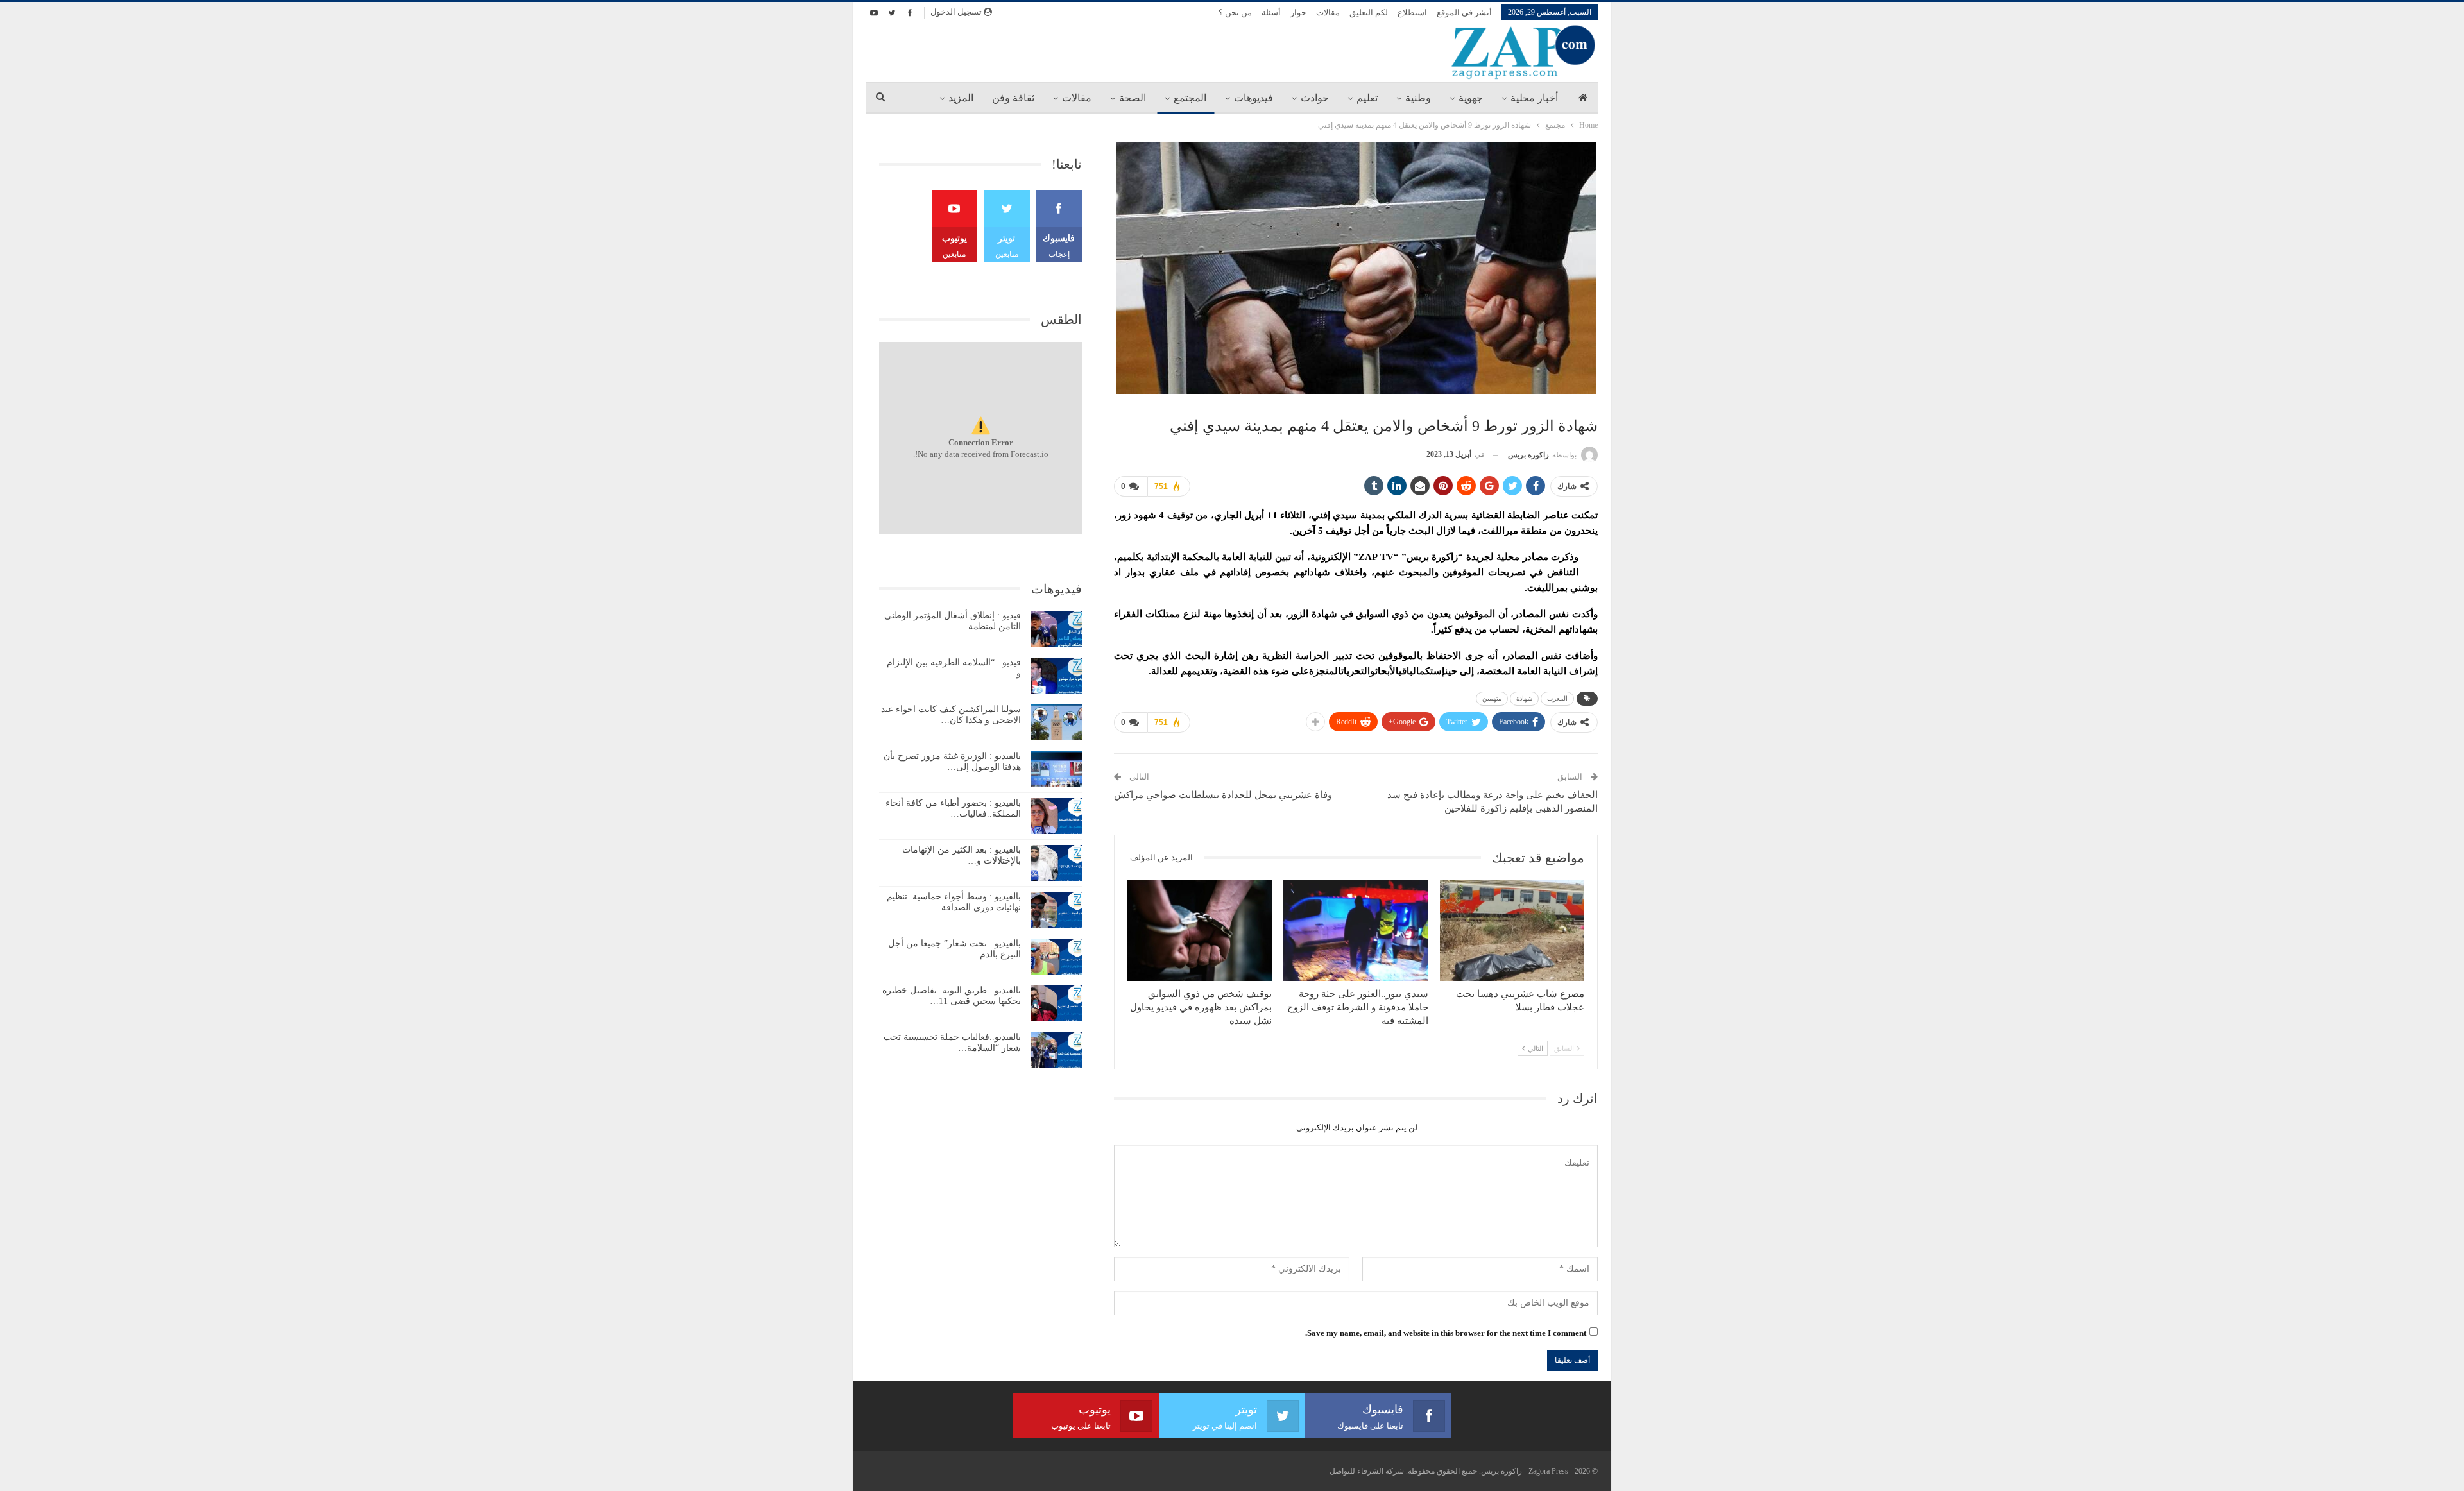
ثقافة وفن (1013, 98)
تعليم (1367, 98)
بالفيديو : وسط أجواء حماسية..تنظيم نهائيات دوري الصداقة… (954, 902)
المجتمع (1190, 98)
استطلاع (1412, 13)
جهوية (1471, 98)
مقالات (1328, 13)
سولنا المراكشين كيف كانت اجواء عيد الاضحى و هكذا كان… (951, 715)
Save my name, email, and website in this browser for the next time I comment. (1446, 1333)
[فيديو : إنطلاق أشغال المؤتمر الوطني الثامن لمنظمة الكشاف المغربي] (1056, 629)
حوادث (1315, 98)
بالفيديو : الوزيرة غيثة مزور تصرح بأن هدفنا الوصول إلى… (952, 762)
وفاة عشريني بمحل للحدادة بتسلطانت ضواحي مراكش (1223, 795)
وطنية (1418, 98)
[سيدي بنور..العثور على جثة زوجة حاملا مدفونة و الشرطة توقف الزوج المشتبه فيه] (1356, 930)
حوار (1298, 13)
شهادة (1524, 698)
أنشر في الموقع (1464, 13)
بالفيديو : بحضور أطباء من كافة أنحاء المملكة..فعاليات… (953, 808)
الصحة (1133, 98)
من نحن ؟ (1235, 13)
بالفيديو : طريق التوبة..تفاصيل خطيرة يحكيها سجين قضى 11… (952, 996)
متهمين (1492, 698)
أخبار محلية (1534, 98)
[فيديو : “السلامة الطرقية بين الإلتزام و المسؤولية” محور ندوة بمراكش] (1056, 676)
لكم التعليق (1369, 13)
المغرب (1557, 698)
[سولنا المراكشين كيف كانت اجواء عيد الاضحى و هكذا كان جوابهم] (1056, 722)
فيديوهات (1253, 98)
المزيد (961, 98)
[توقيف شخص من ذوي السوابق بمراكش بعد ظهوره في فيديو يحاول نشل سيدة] (1200, 930)
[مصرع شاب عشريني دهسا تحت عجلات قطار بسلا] (1512, 930)
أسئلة (1271, 13)
